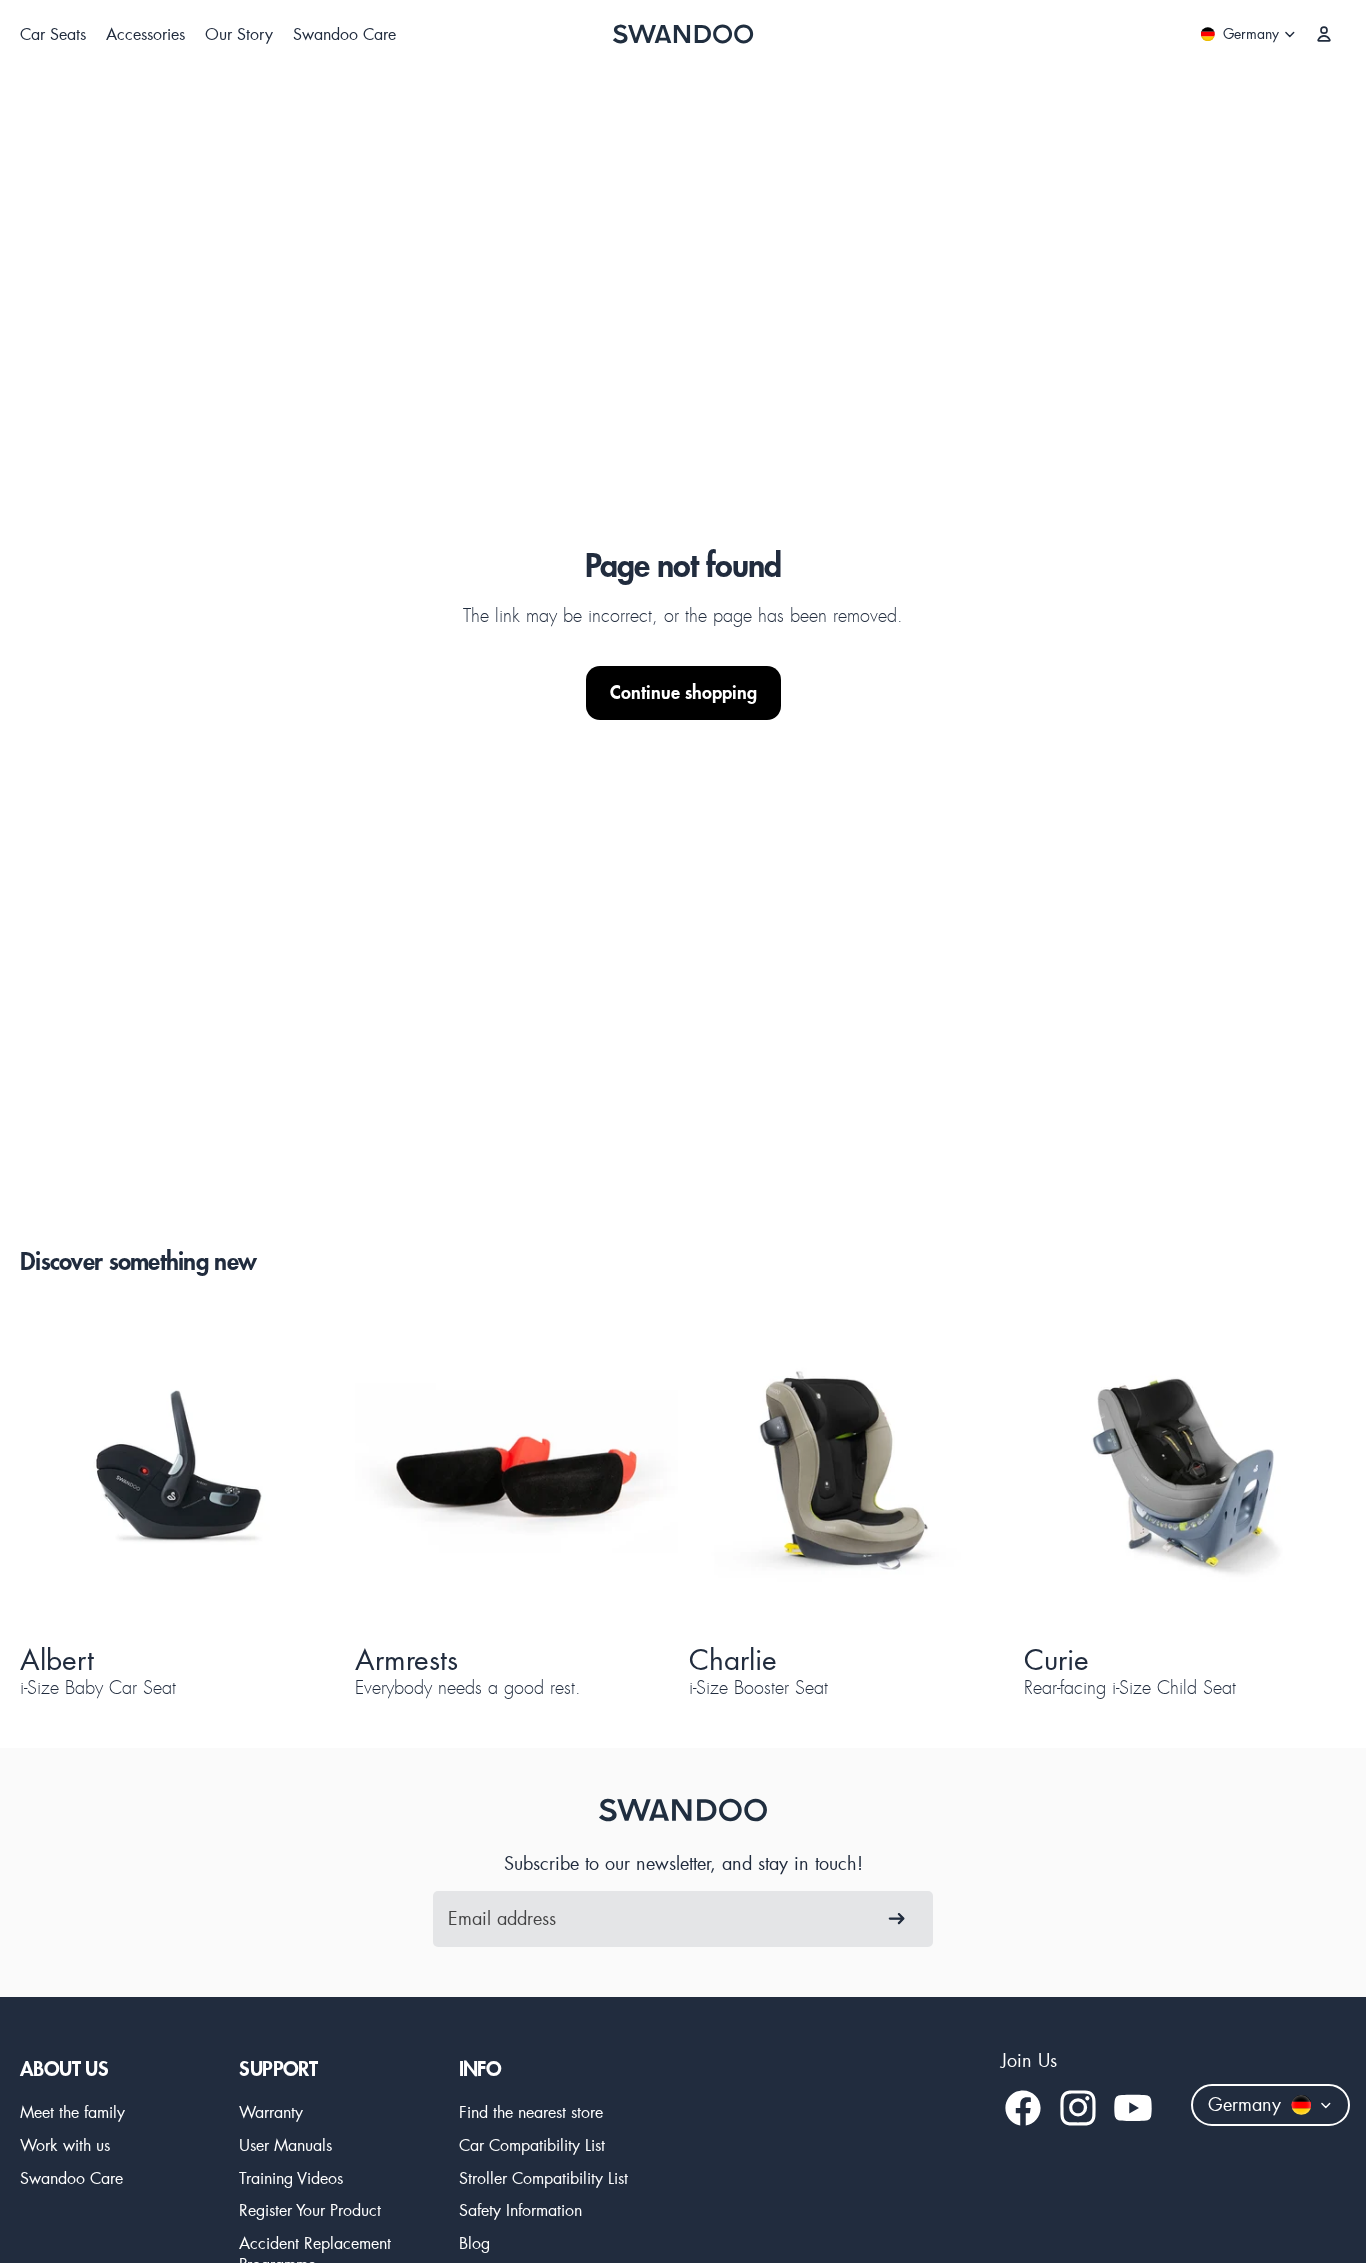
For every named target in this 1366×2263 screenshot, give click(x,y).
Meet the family (72, 2111)
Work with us (65, 2144)
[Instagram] (1078, 2108)
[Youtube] (1133, 2108)
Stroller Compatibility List (543, 2177)
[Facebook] (1023, 2108)
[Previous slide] (70, 1472)
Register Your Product (310, 2209)
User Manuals (285, 2144)
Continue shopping (683, 692)
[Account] (1324, 34)
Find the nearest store (531, 2111)
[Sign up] (897, 1919)
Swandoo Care (71, 2177)
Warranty (271, 2111)
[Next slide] (293, 1472)
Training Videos (291, 2177)
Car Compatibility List (532, 2144)
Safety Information (520, 2209)
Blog (474, 2242)
